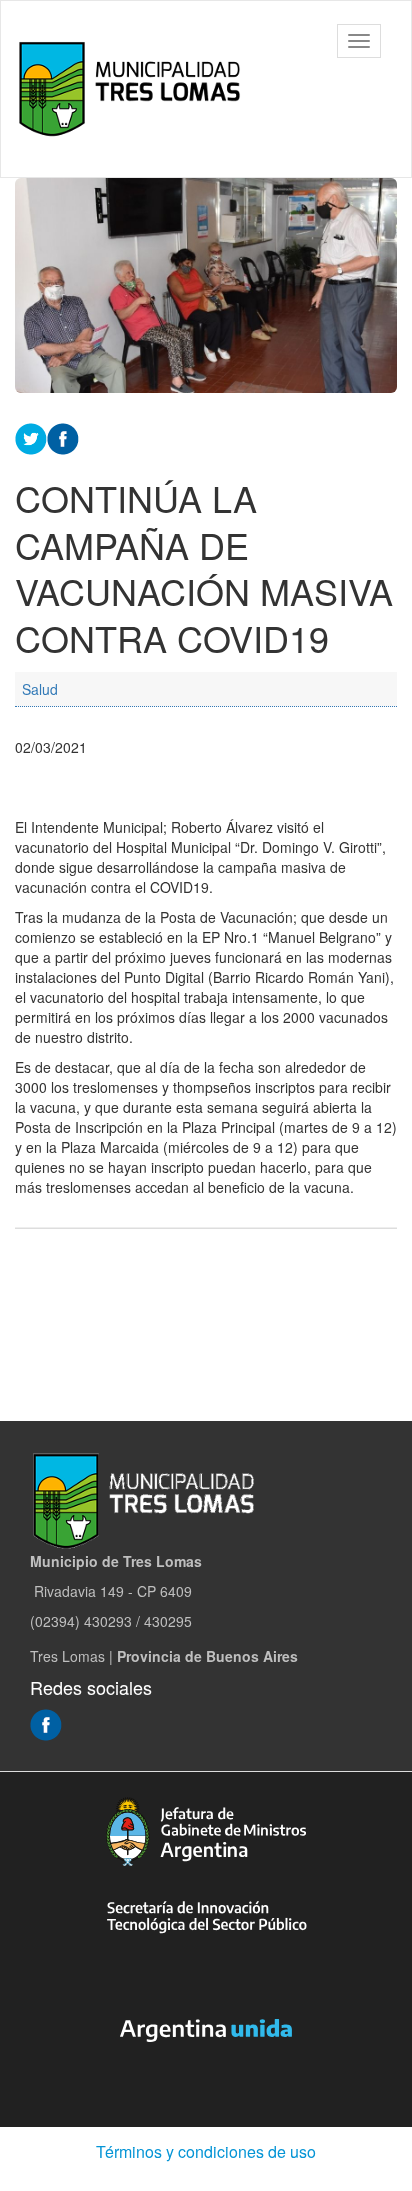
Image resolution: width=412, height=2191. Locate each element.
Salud (40, 689)
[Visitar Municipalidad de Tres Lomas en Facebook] (46, 1723)
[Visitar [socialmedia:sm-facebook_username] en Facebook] (63, 437)
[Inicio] (134, 89)
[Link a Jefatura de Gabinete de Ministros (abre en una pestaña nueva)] (206, 1831)
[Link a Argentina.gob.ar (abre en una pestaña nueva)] (206, 2031)
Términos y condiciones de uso (206, 2151)
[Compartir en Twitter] (31, 437)
